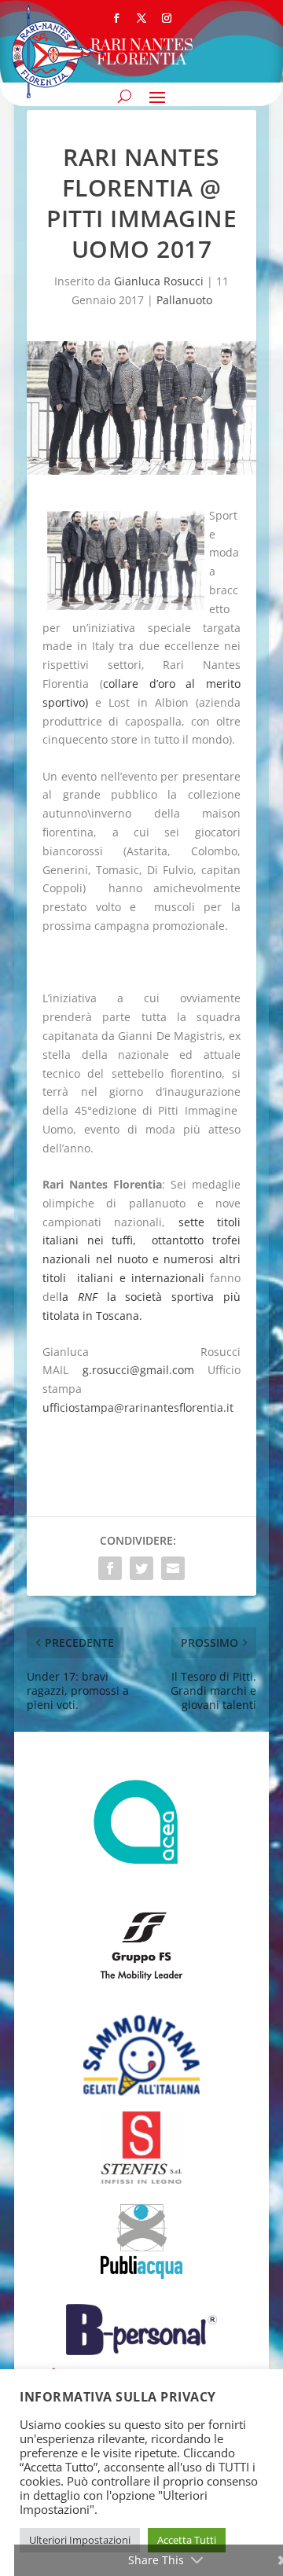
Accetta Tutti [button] (187, 2540)
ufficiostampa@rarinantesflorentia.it (138, 1407)
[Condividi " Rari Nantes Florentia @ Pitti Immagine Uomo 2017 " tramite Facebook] (110, 1568)
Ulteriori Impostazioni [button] (80, 2540)
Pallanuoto (184, 300)
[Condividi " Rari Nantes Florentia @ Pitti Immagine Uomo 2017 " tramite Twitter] (141, 1568)
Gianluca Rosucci (159, 281)
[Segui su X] (141, 18)
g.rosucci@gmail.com (138, 1370)
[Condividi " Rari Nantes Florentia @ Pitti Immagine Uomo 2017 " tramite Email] (173, 1568)
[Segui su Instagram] (167, 18)
